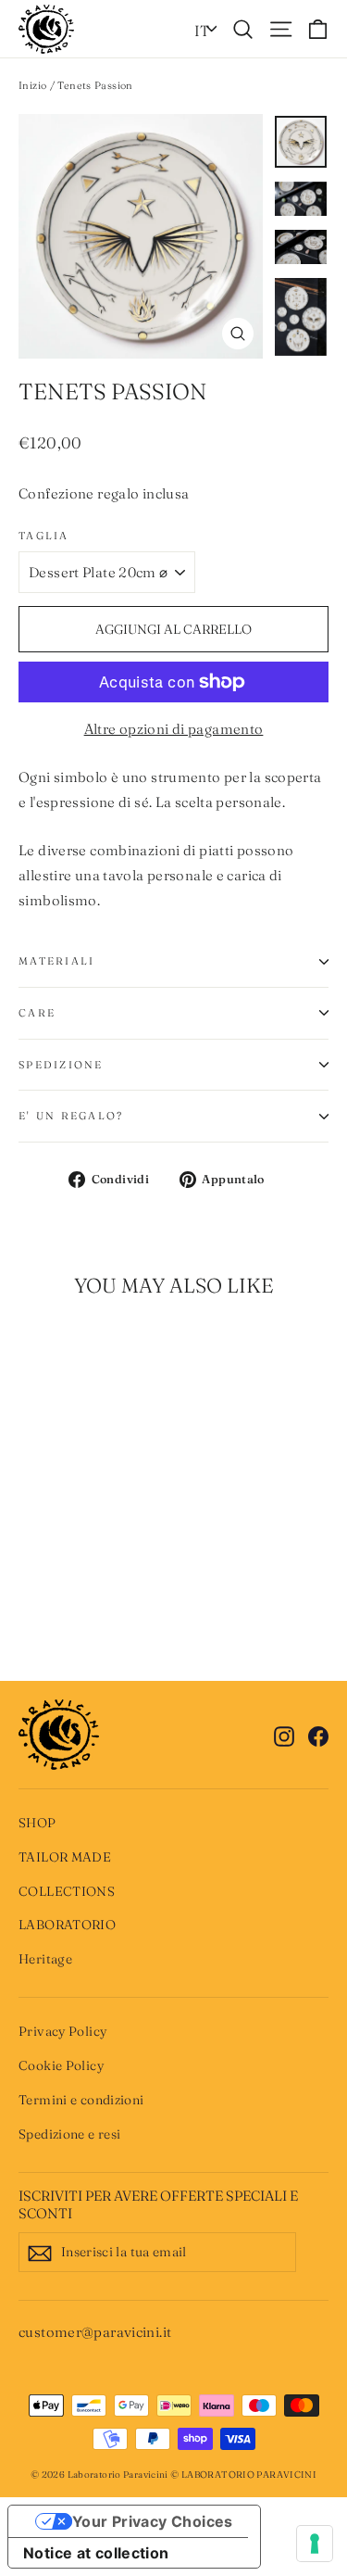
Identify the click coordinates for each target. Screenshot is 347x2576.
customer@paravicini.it (95, 2332)
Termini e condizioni (81, 2100)
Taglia (44, 536)
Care (37, 1013)
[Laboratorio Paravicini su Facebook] (318, 1734)
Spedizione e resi (69, 2134)
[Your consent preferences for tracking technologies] (315, 2544)
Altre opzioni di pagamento (174, 729)
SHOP (37, 1823)
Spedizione (61, 1065)
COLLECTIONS (67, 1891)
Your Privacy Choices (153, 2521)
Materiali (56, 961)
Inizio (32, 85)
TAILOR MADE (65, 1857)
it (202, 31)
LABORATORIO (67, 1925)
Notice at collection (96, 2553)
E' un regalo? (71, 1116)
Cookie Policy (61, 2065)
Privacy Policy (62, 2031)
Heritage (45, 1959)
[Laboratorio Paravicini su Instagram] (284, 1734)
